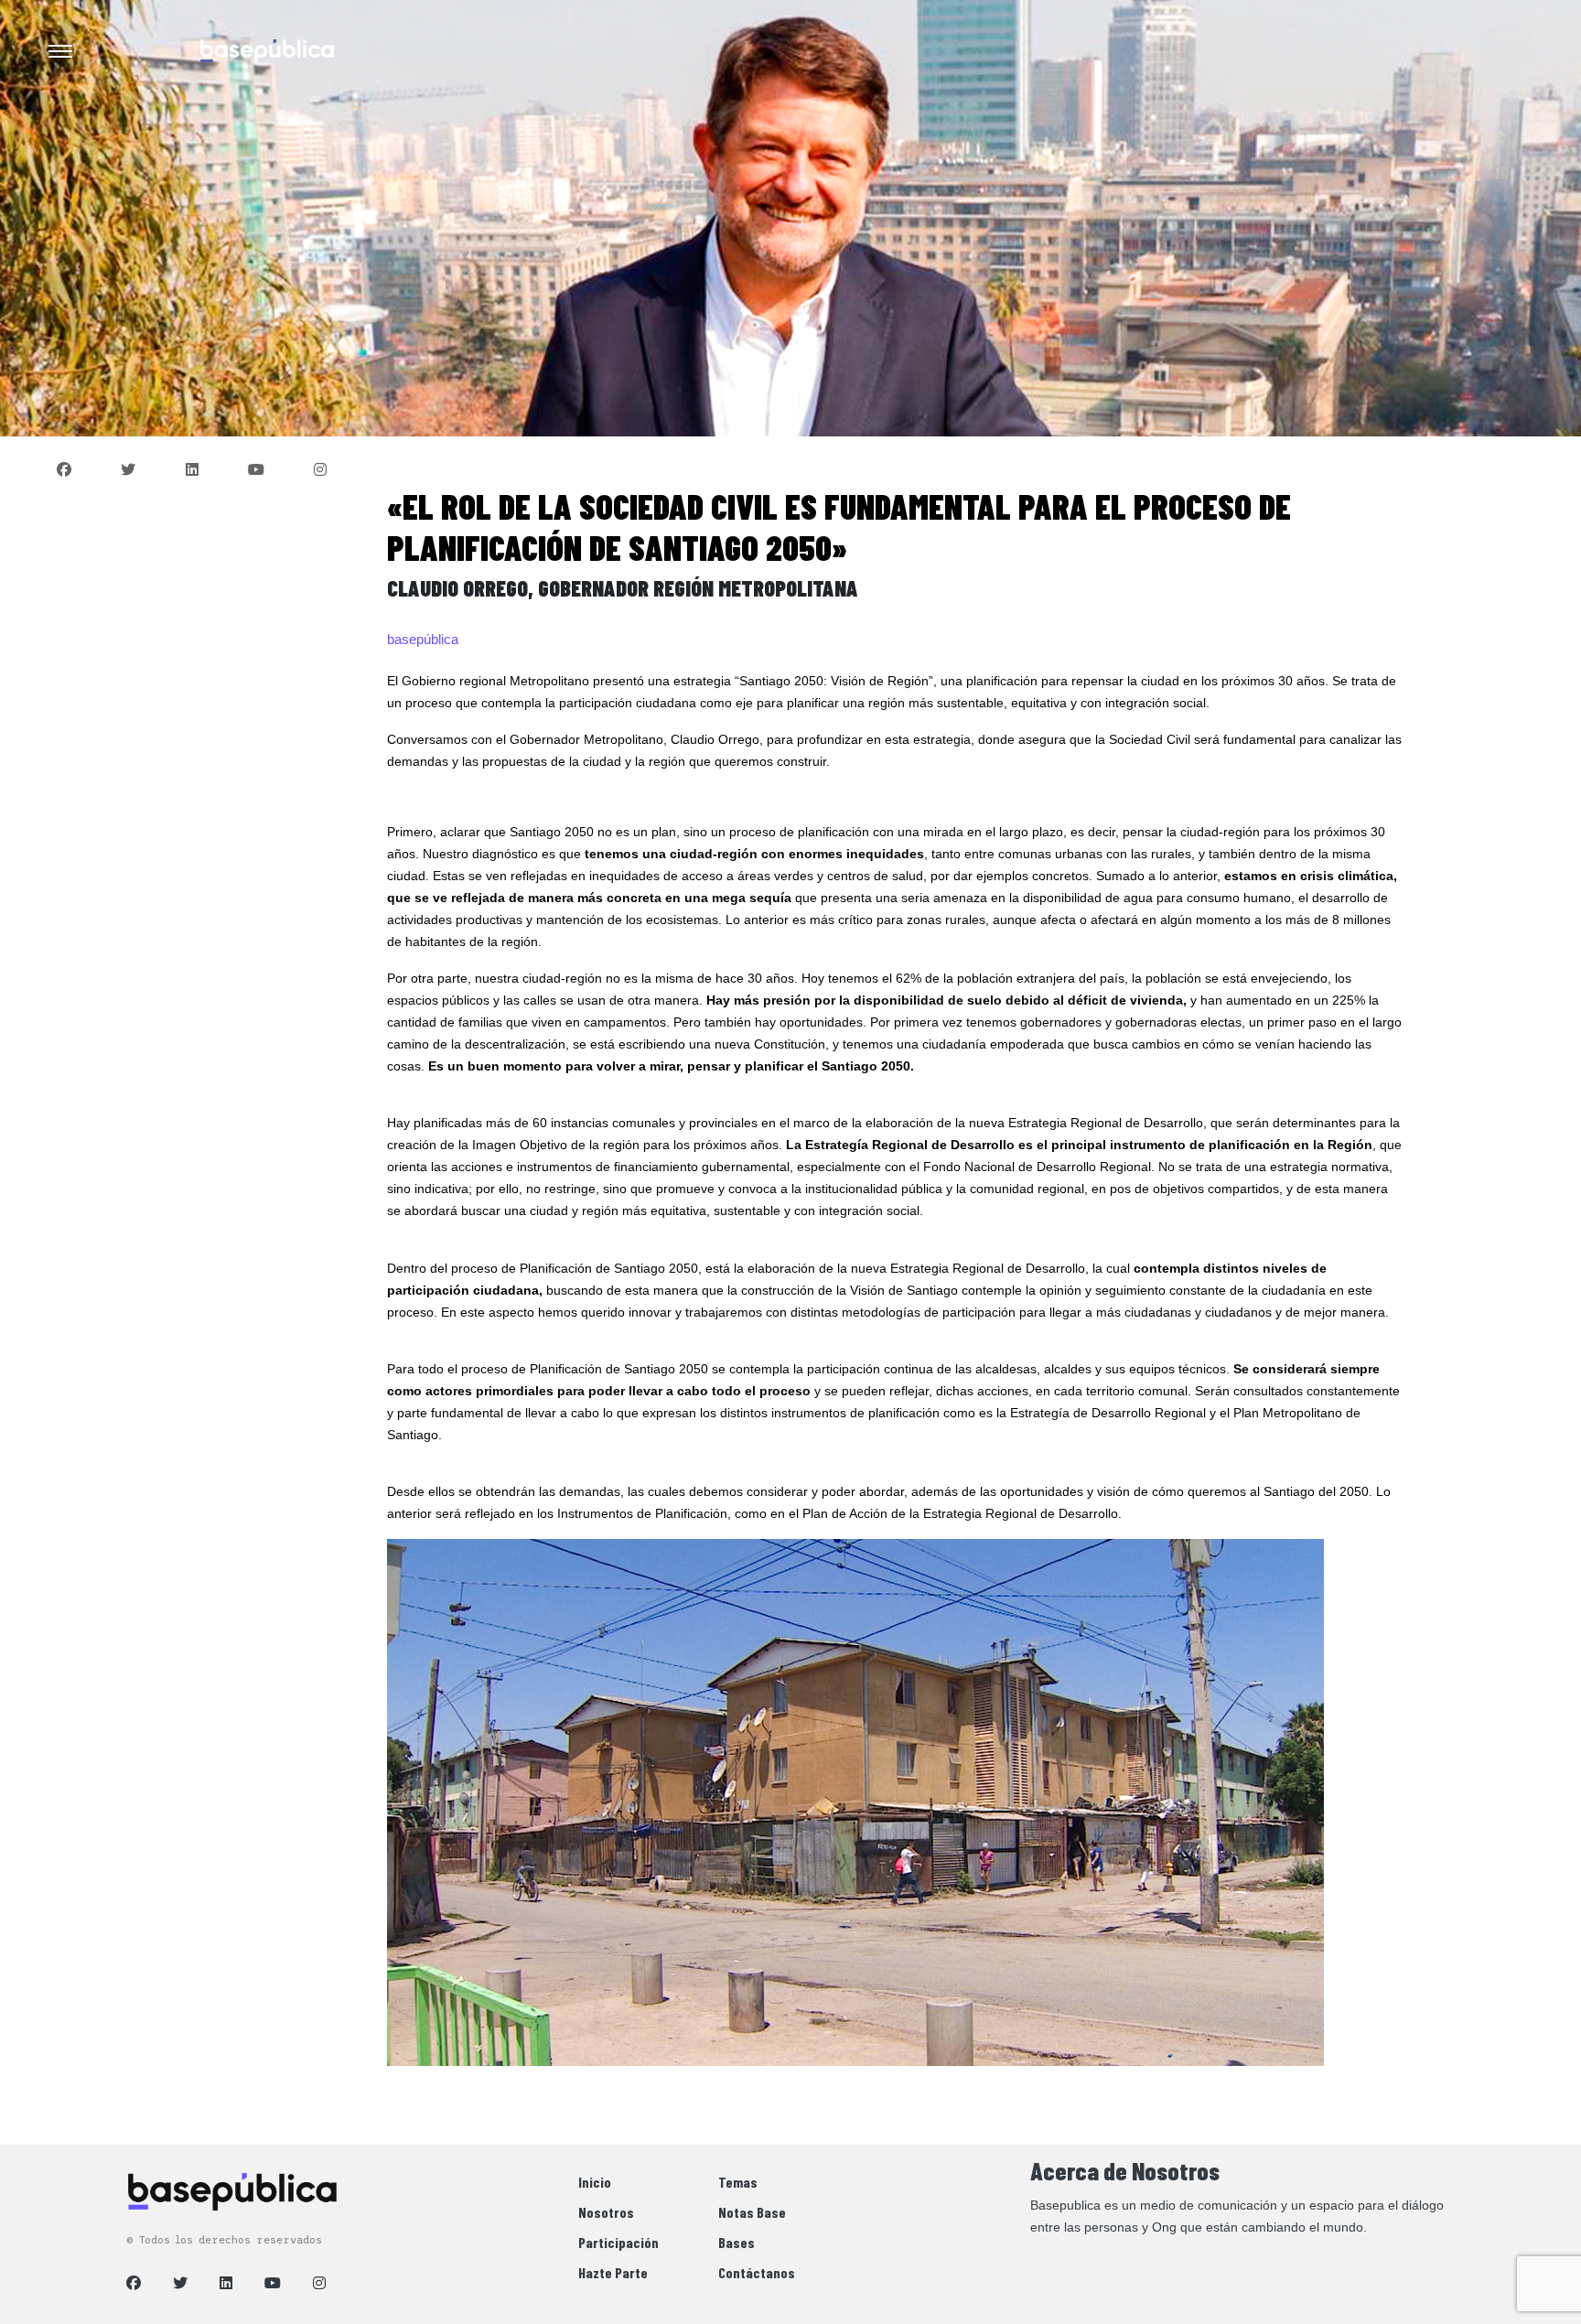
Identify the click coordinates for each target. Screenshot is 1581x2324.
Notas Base (752, 2212)
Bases (737, 2242)
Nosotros (606, 2212)
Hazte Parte (613, 2272)
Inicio (595, 2182)
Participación (618, 2242)
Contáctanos (757, 2272)
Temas (738, 2182)
